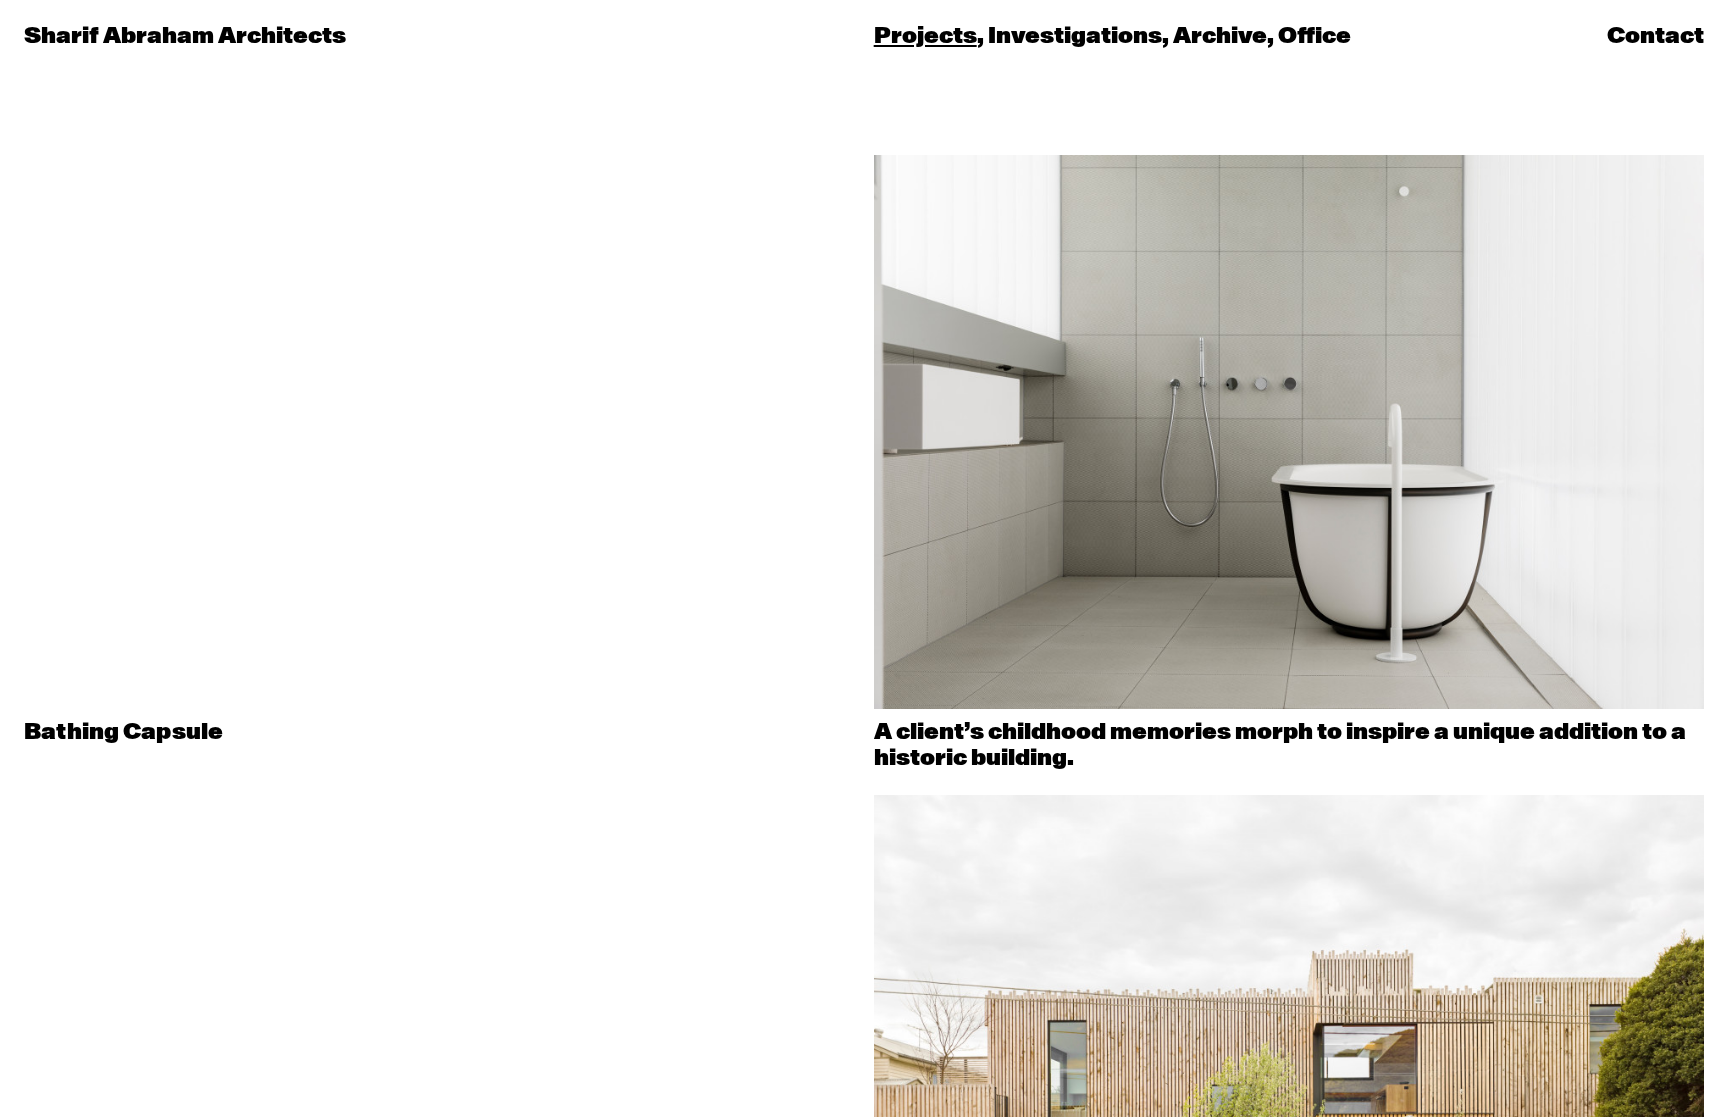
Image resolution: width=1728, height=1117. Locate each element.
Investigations (1075, 36)
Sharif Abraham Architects (185, 36)
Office (1314, 36)
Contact (1655, 36)
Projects (925, 36)
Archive (1220, 36)
